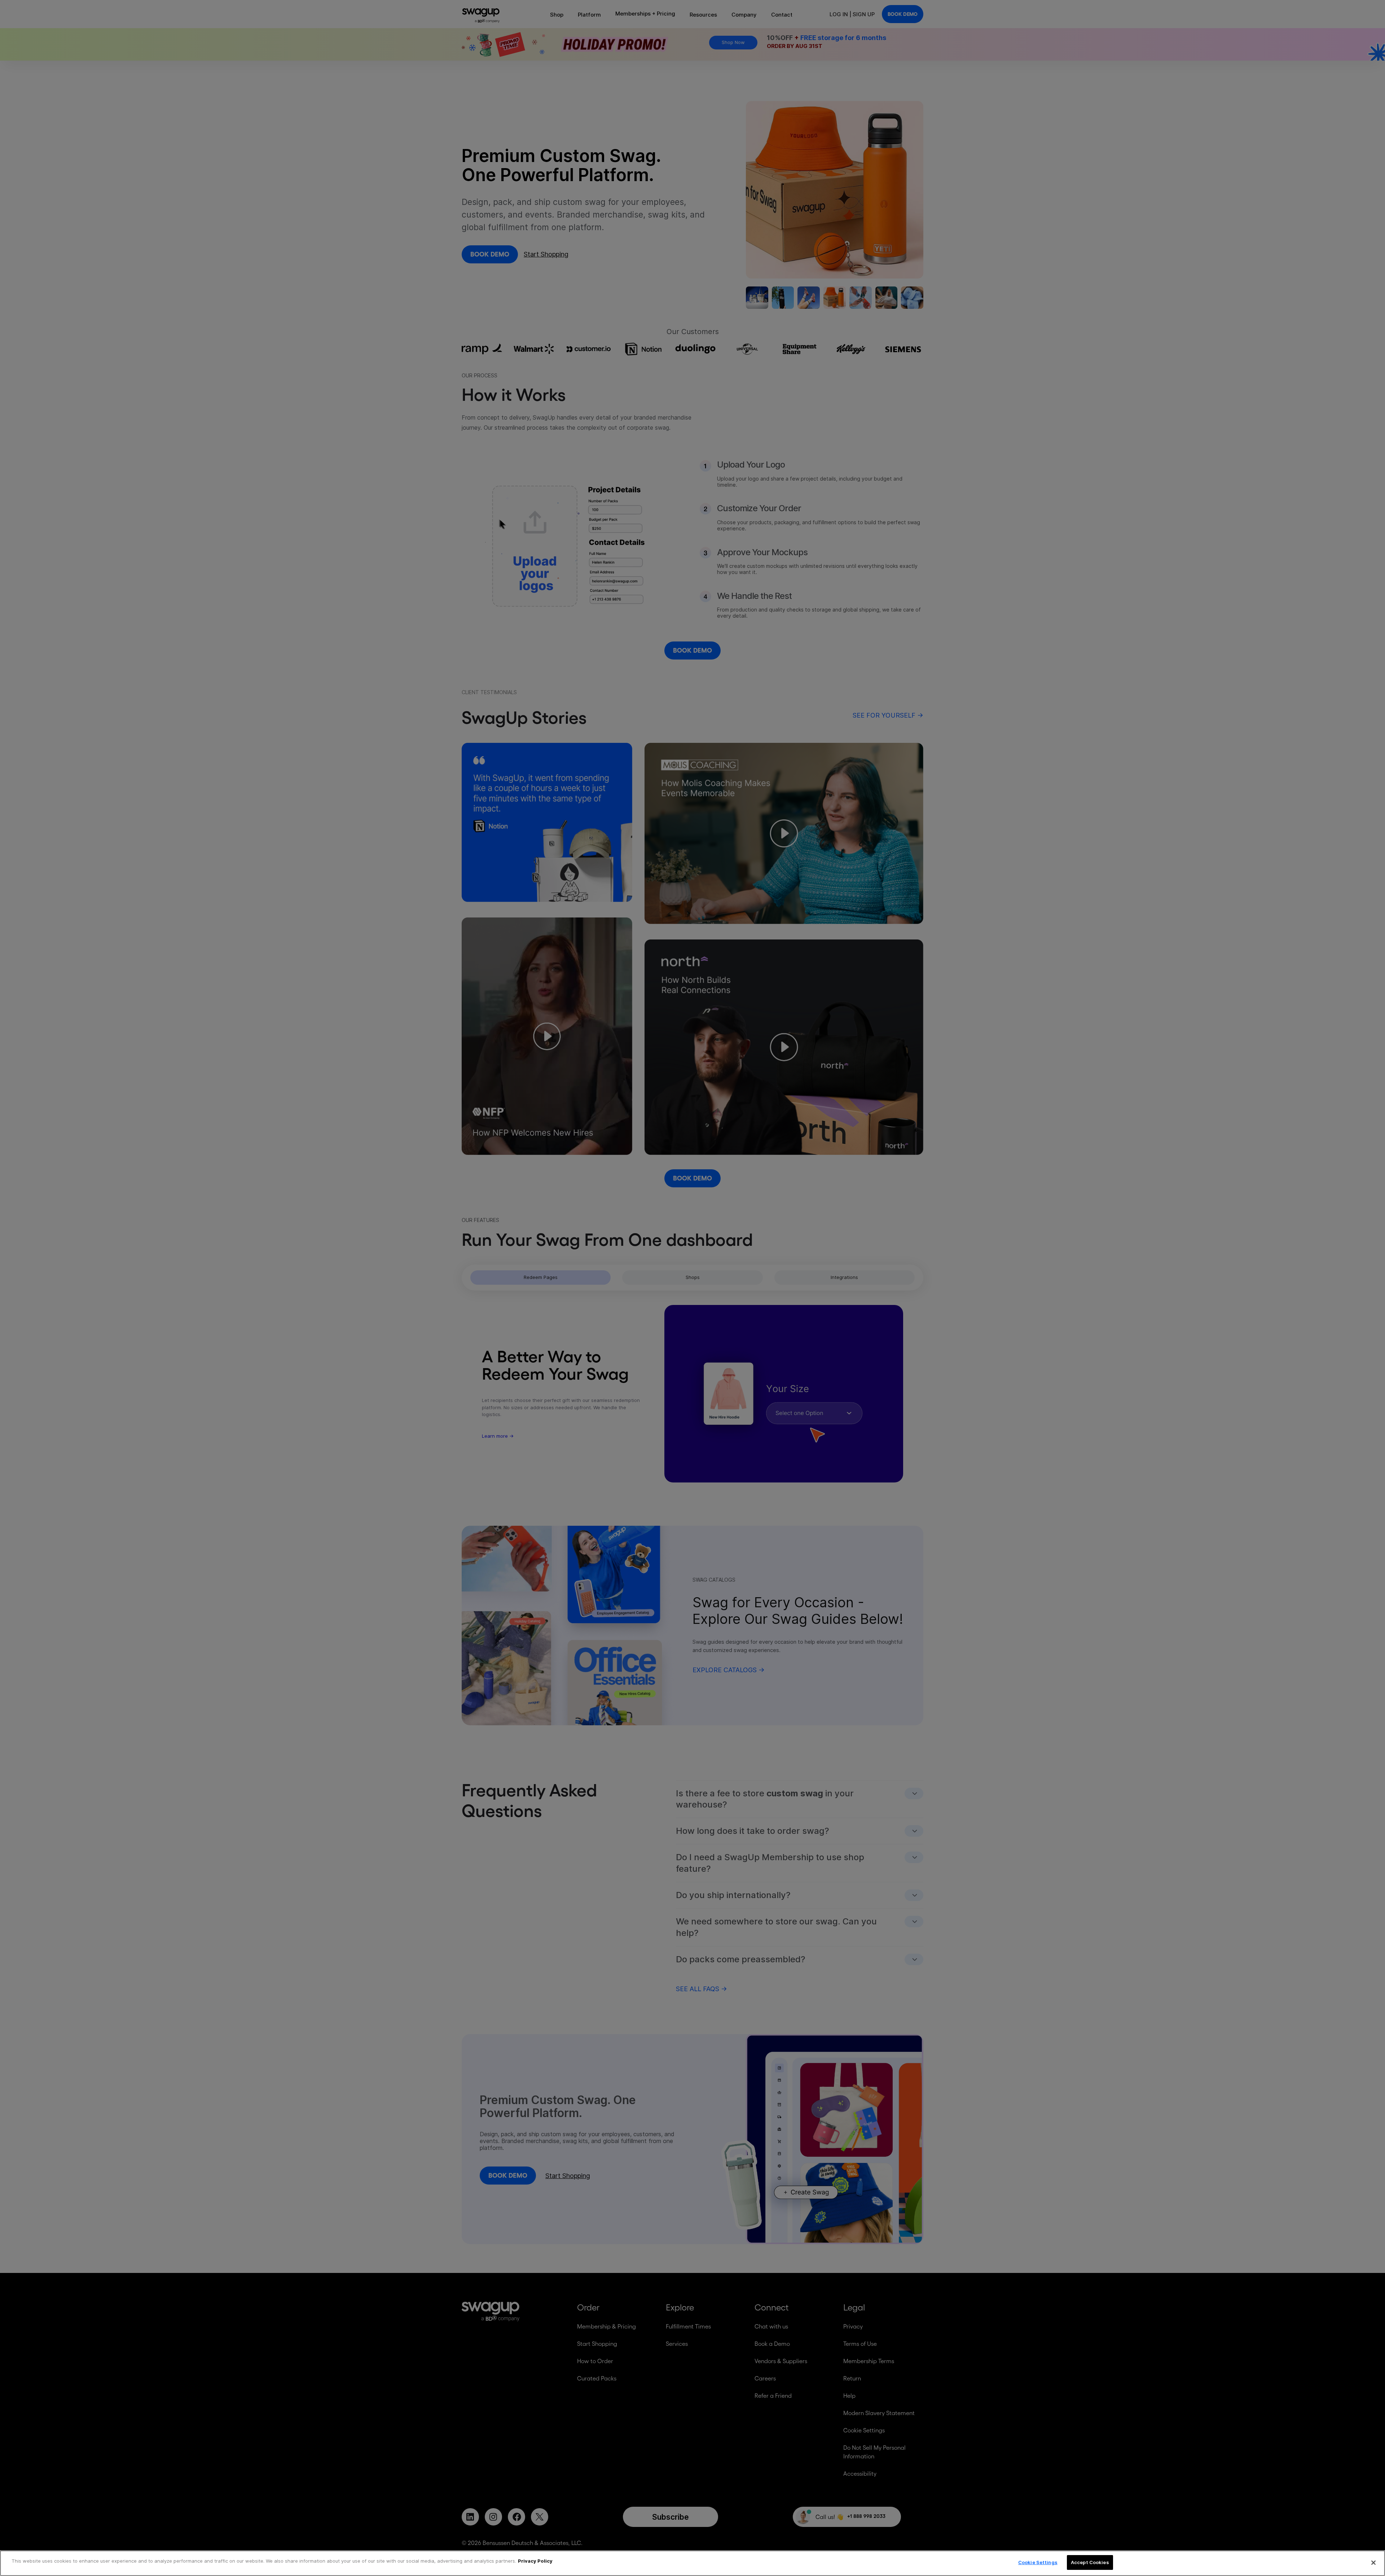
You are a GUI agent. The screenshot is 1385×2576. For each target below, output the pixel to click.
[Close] (1373, 2563)
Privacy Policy (535, 2561)
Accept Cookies (1090, 2562)
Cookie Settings (1038, 2562)
